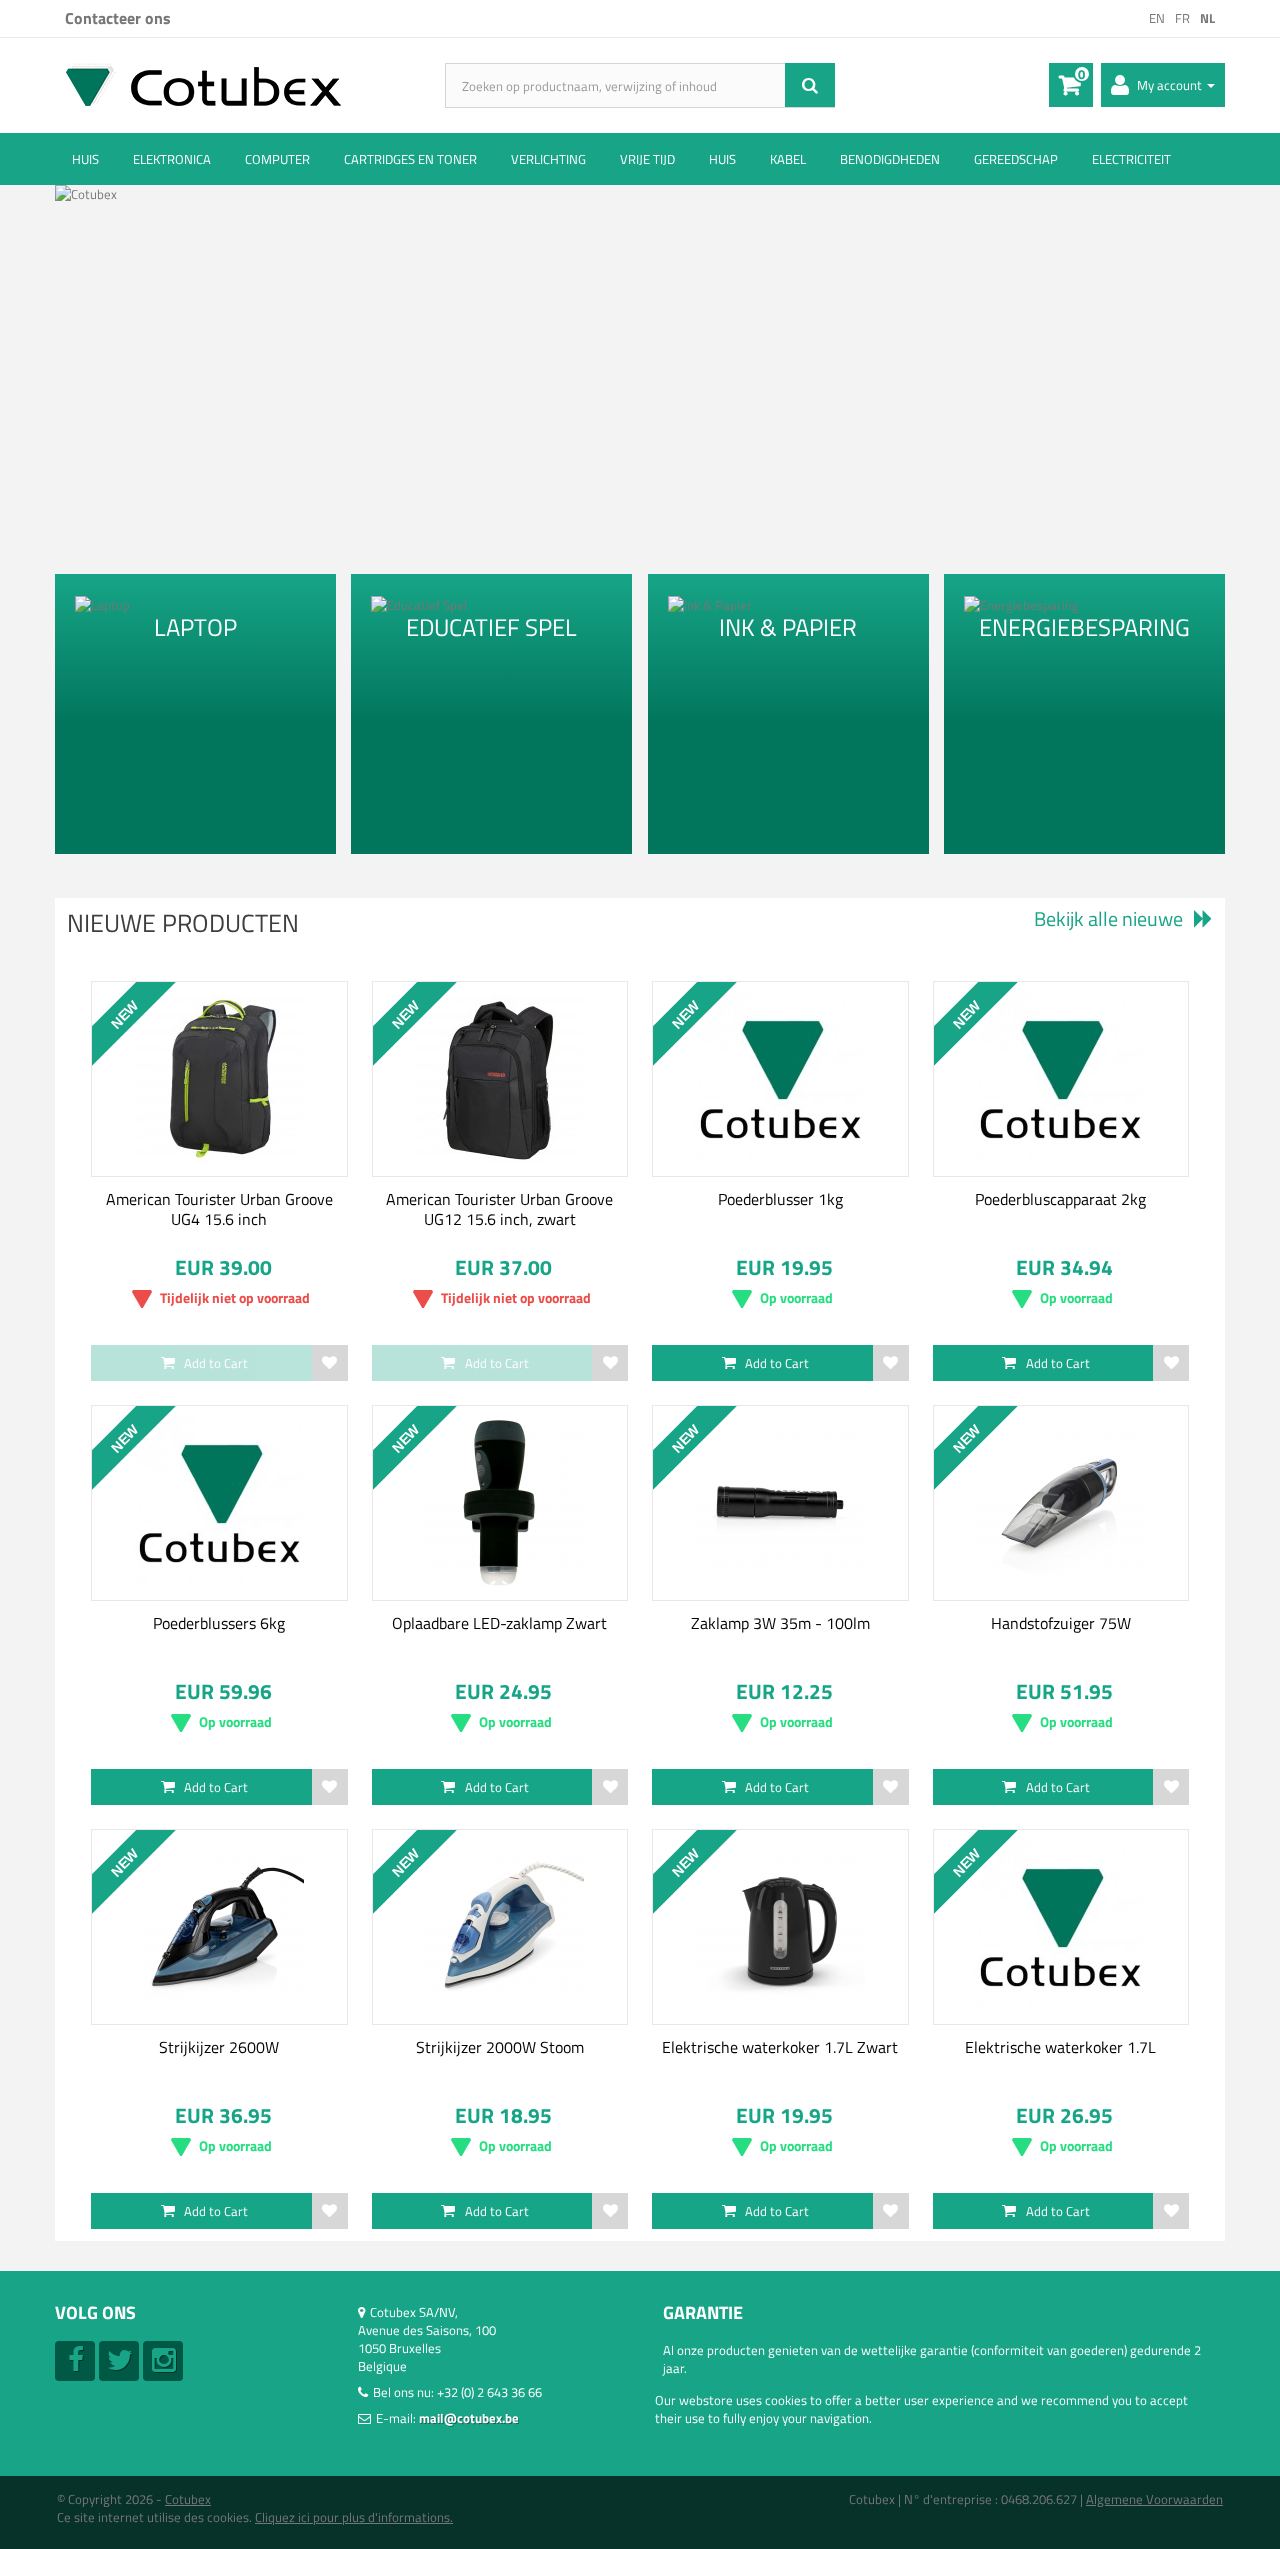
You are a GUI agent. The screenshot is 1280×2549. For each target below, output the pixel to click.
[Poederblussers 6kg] (219, 1503)
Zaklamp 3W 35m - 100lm (780, 1623)
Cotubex (188, 2499)
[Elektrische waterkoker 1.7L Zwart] (780, 1927)
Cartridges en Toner (410, 159)
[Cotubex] (250, 84)
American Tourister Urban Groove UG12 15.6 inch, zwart (499, 1209)
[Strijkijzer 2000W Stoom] (500, 1927)
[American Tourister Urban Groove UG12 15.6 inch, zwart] (500, 1079)
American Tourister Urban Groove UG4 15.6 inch (219, 1209)
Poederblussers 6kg (219, 1623)
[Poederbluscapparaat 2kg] (1061, 1079)
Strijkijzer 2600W (219, 2047)
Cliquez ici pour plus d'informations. (354, 2517)
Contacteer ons (118, 18)
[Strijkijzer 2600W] (219, 1927)
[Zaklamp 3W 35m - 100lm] (780, 1503)
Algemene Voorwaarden (1154, 2499)
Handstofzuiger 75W (1061, 1623)
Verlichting (548, 159)
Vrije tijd (647, 159)
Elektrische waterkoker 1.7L (1060, 2047)
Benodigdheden (890, 159)
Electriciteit (1131, 159)
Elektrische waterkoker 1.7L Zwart (780, 2047)
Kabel (788, 159)
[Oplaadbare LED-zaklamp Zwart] (500, 1503)
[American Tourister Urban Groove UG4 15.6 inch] (219, 1079)
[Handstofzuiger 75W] (1061, 1503)
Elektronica (172, 159)
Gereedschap (1016, 159)
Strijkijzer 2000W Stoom (500, 2047)
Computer (277, 159)
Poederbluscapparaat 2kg (1060, 1199)
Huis (85, 159)
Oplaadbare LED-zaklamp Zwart (499, 1623)
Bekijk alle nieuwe (1108, 919)
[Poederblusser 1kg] (780, 1079)
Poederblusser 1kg (780, 1199)
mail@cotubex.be (469, 2418)
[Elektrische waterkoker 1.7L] (1061, 1927)
